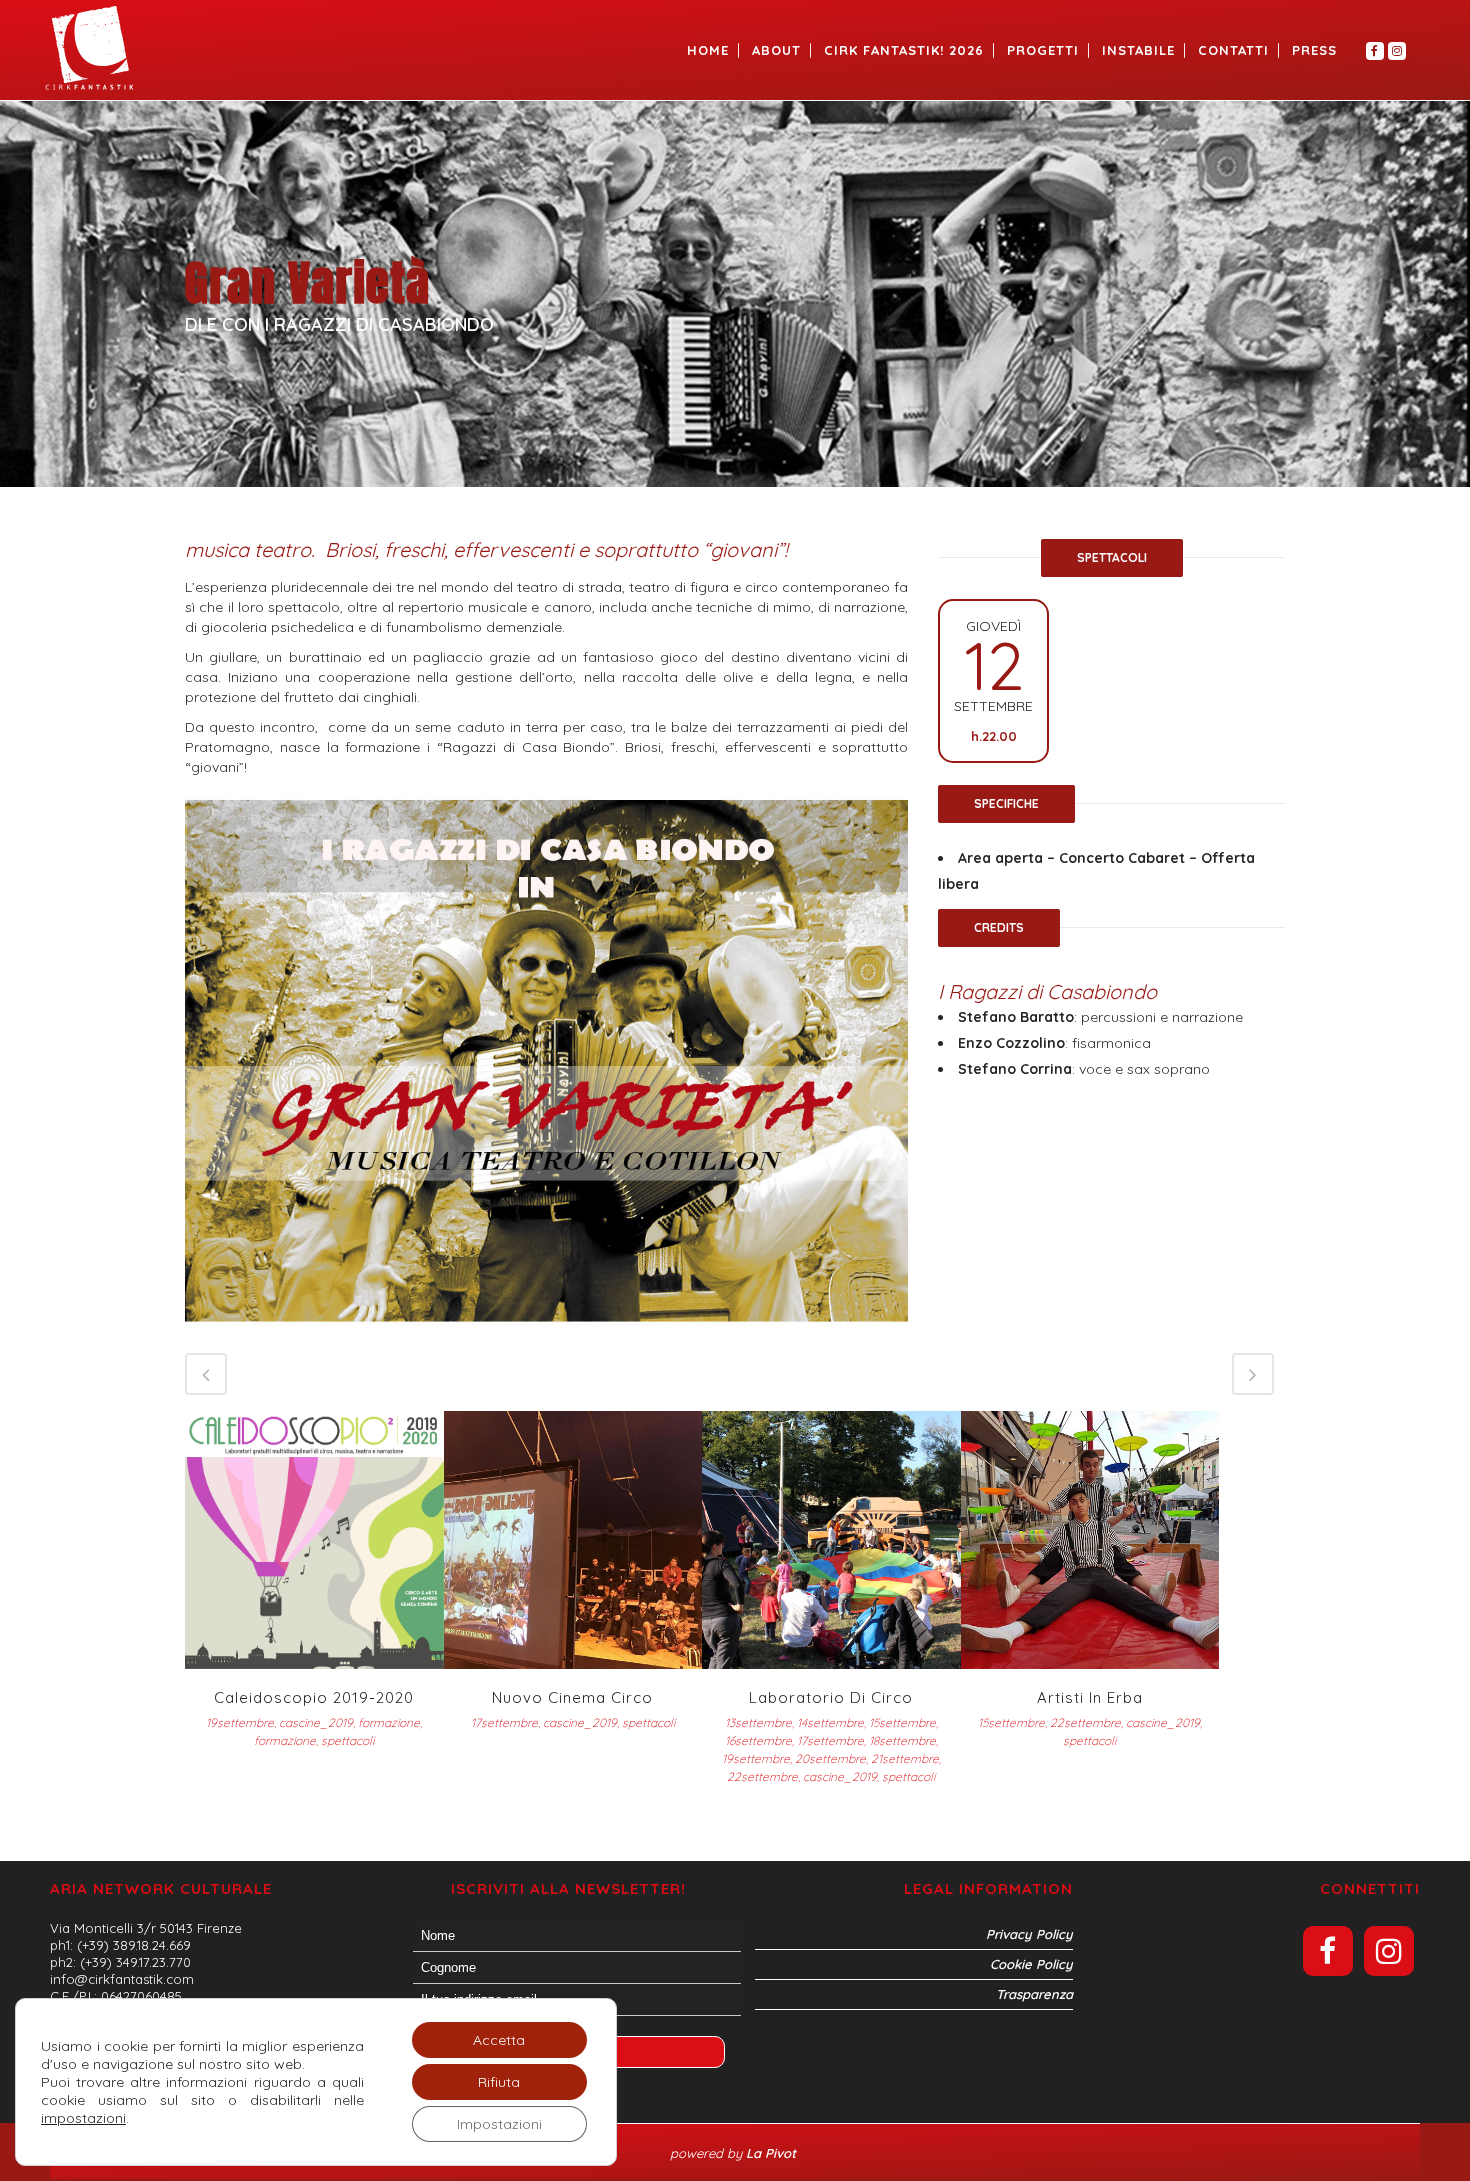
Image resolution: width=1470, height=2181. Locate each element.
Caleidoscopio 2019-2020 (314, 1697)
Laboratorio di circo (831, 1697)
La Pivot (773, 2153)
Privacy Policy (1029, 1934)
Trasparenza (1034, 1994)
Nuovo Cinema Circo (572, 1697)
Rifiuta (499, 2082)
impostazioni (83, 2118)
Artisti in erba (1090, 1697)
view (314, 1536)
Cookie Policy (1031, 1964)
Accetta (499, 2040)
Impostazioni (499, 2124)
